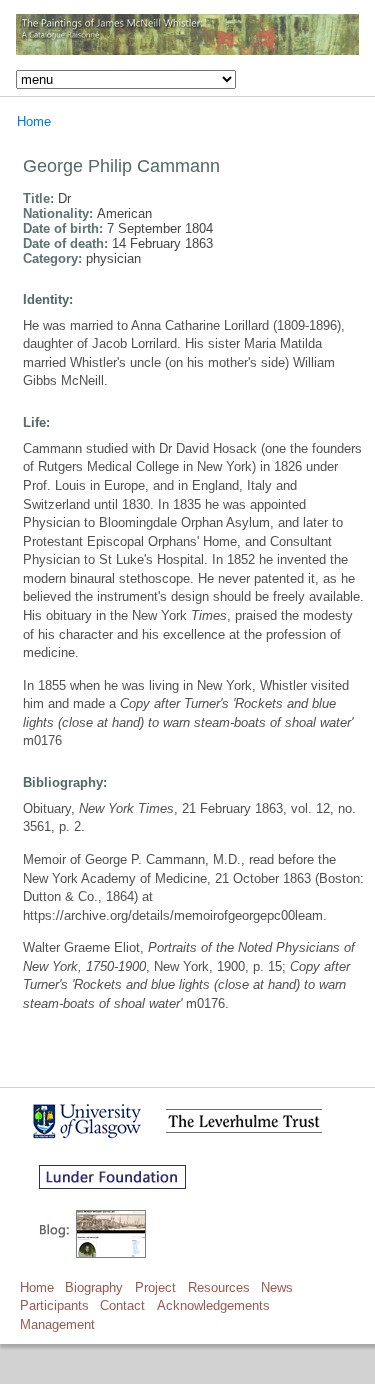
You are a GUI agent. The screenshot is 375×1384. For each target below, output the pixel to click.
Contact (122, 1305)
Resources (219, 1287)
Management (57, 1324)
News (277, 1287)
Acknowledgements (213, 1305)
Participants (54, 1305)
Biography (94, 1287)
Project (155, 1287)
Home (34, 121)
